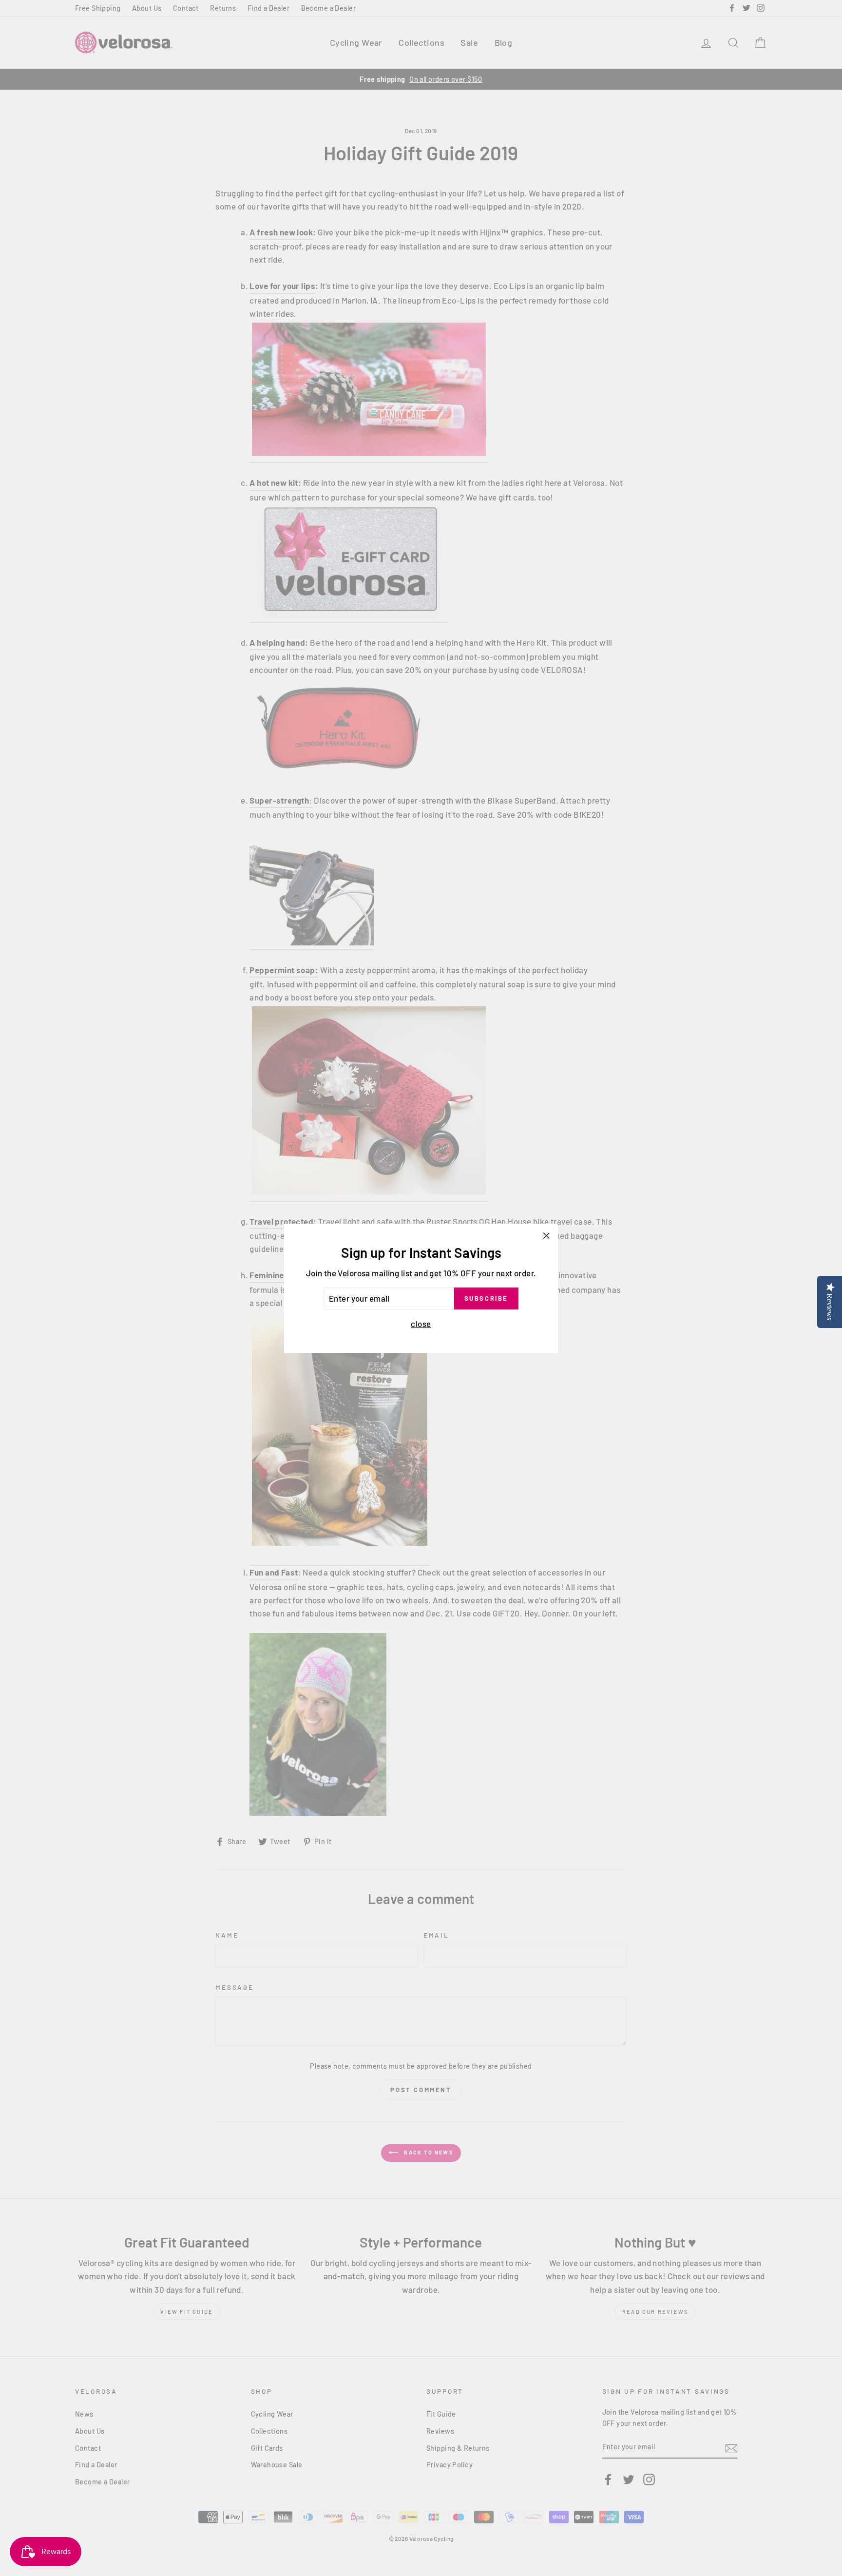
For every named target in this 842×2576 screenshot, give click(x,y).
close (421, 1323)
